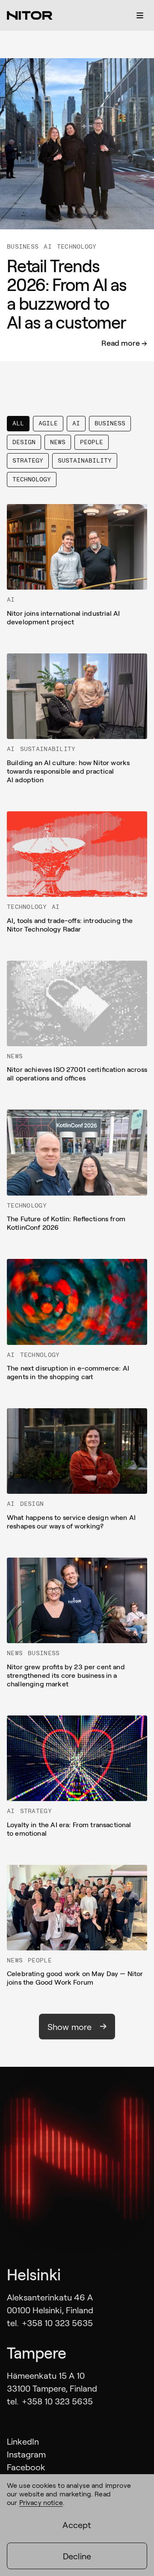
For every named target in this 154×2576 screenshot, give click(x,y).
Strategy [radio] (28, 460)
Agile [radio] (48, 423)
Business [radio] (110, 423)
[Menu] (140, 15)
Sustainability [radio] (85, 460)
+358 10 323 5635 (57, 2323)
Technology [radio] (32, 479)
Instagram (26, 2454)
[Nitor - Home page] (30, 15)
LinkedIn (23, 2441)
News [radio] (58, 442)
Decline (77, 2556)
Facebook (26, 2467)
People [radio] (92, 442)
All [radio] (18, 423)
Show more (70, 2027)
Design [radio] (24, 442)
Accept (77, 2525)
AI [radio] (76, 423)
